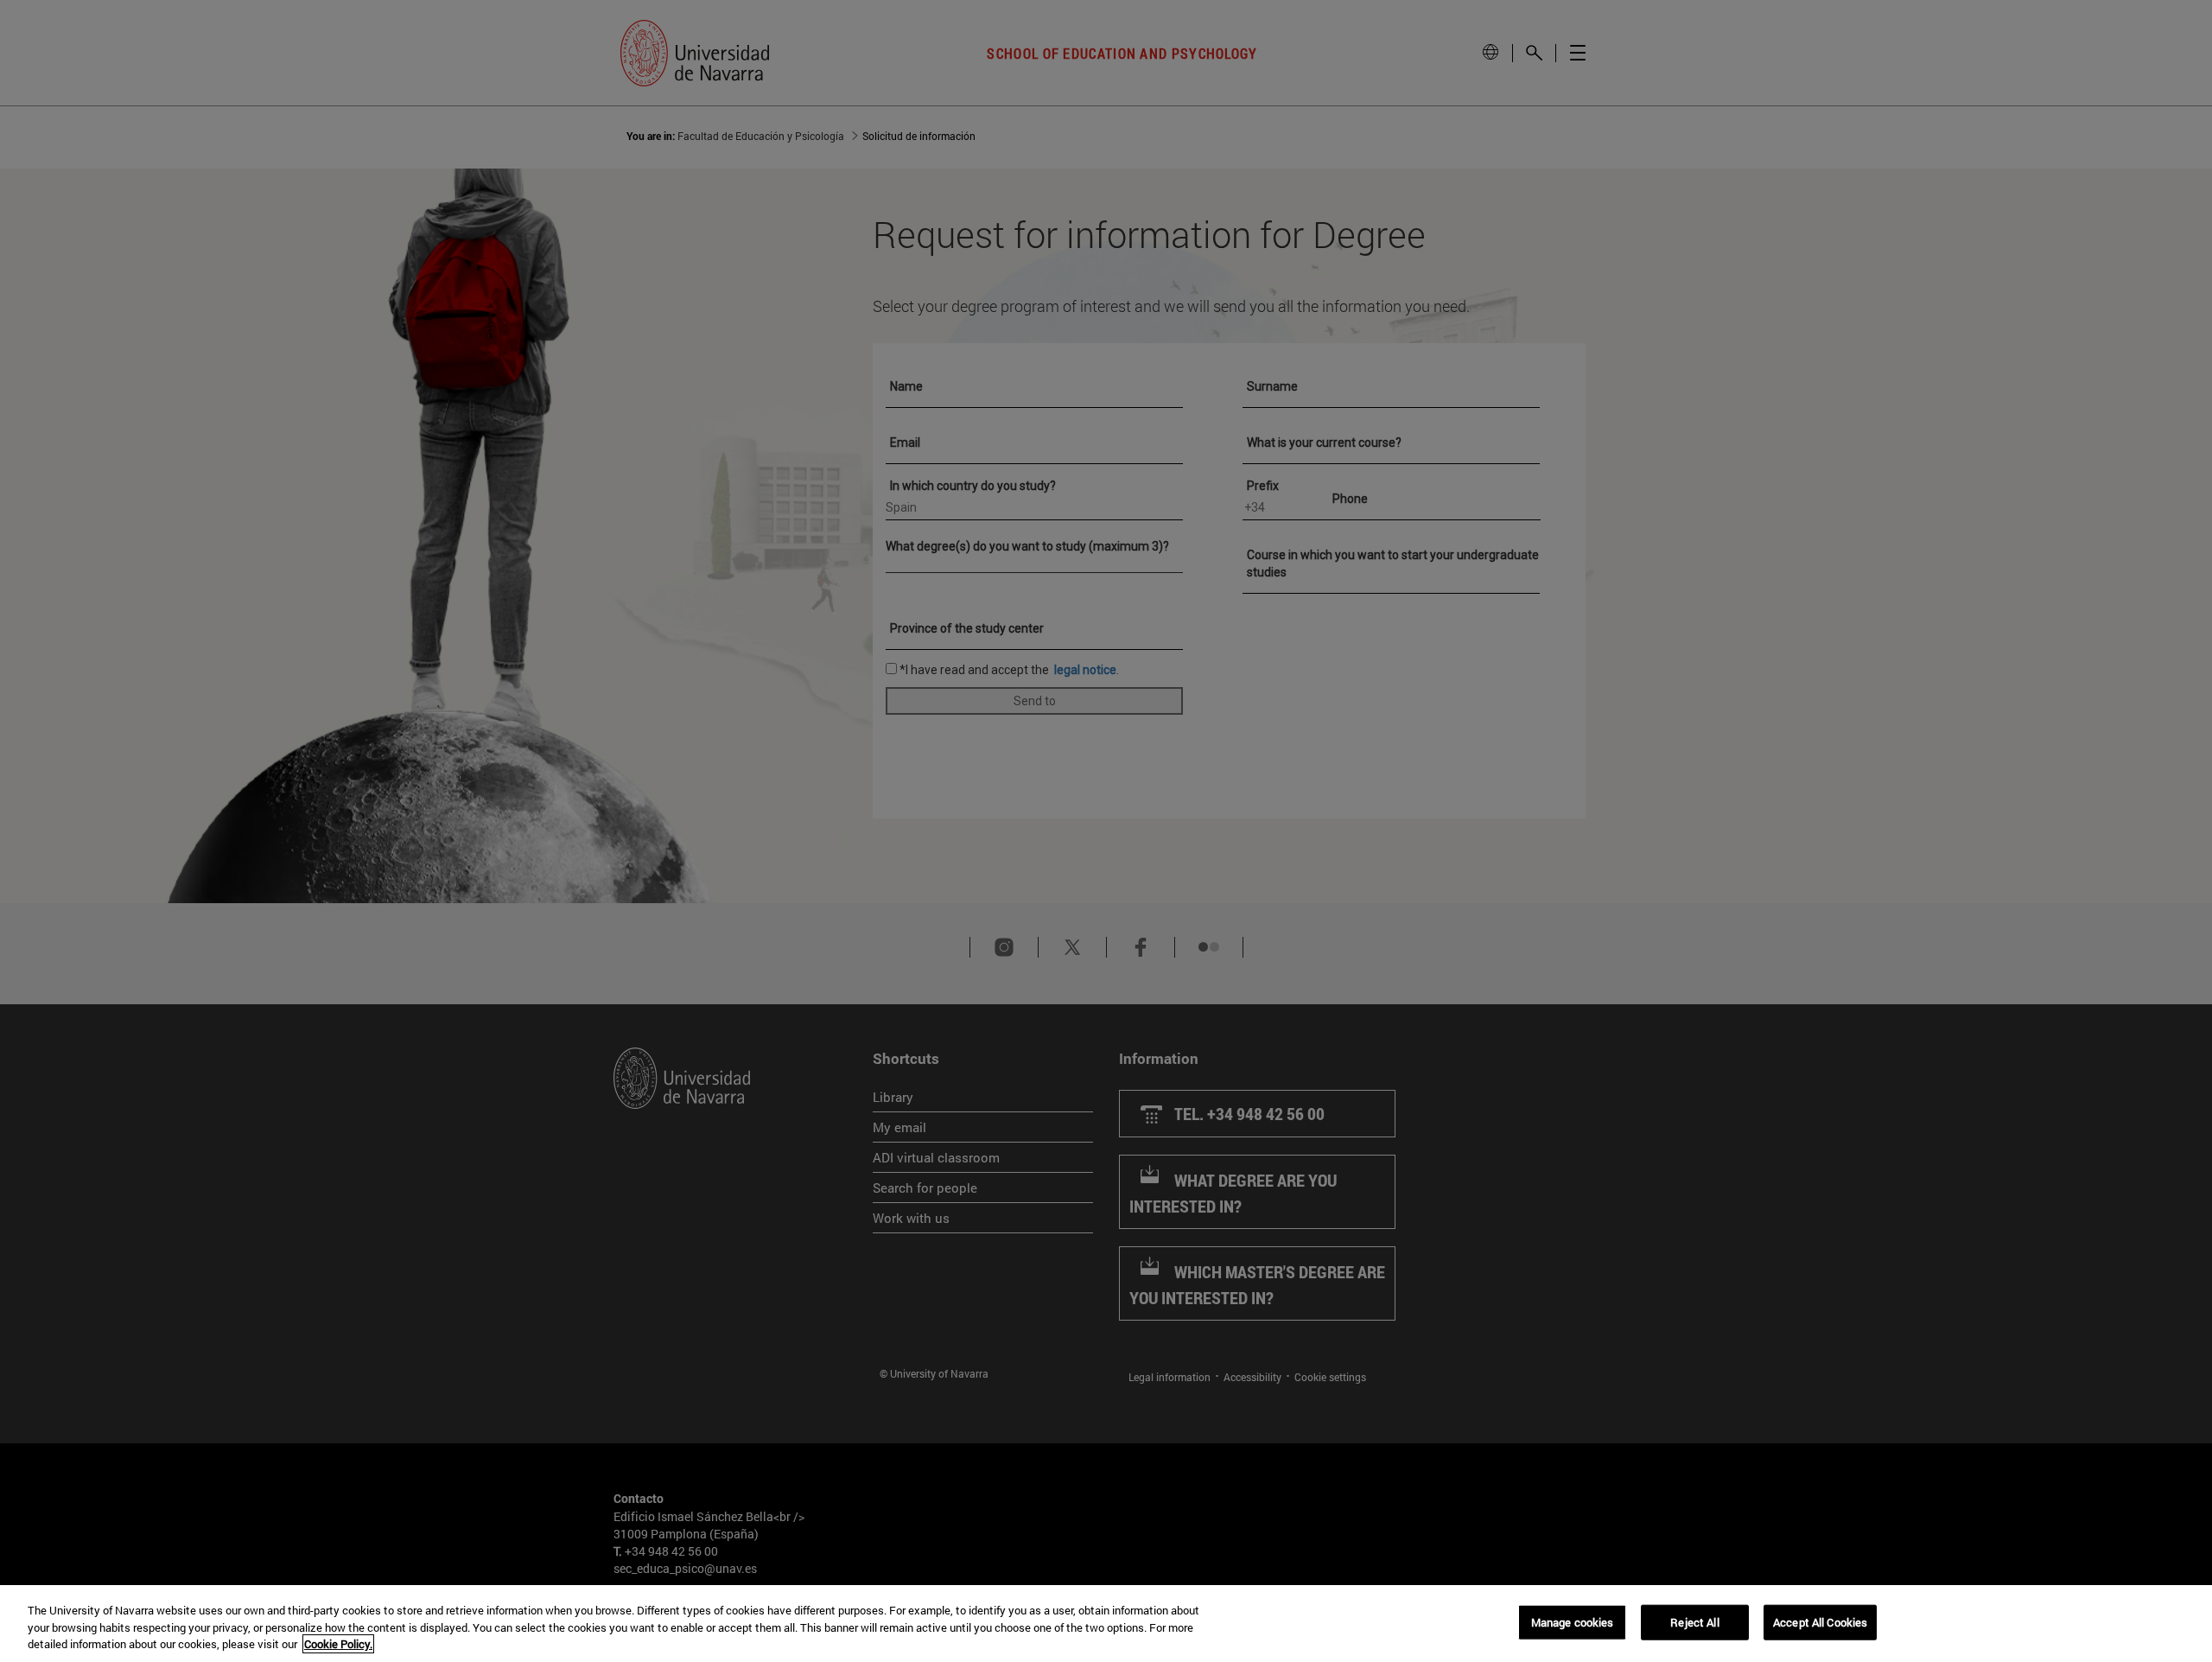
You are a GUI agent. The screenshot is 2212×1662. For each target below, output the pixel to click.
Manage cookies (1573, 1621)
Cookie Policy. (338, 1644)
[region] (1106, 1624)
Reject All (1694, 1621)
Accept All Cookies (1820, 1621)
